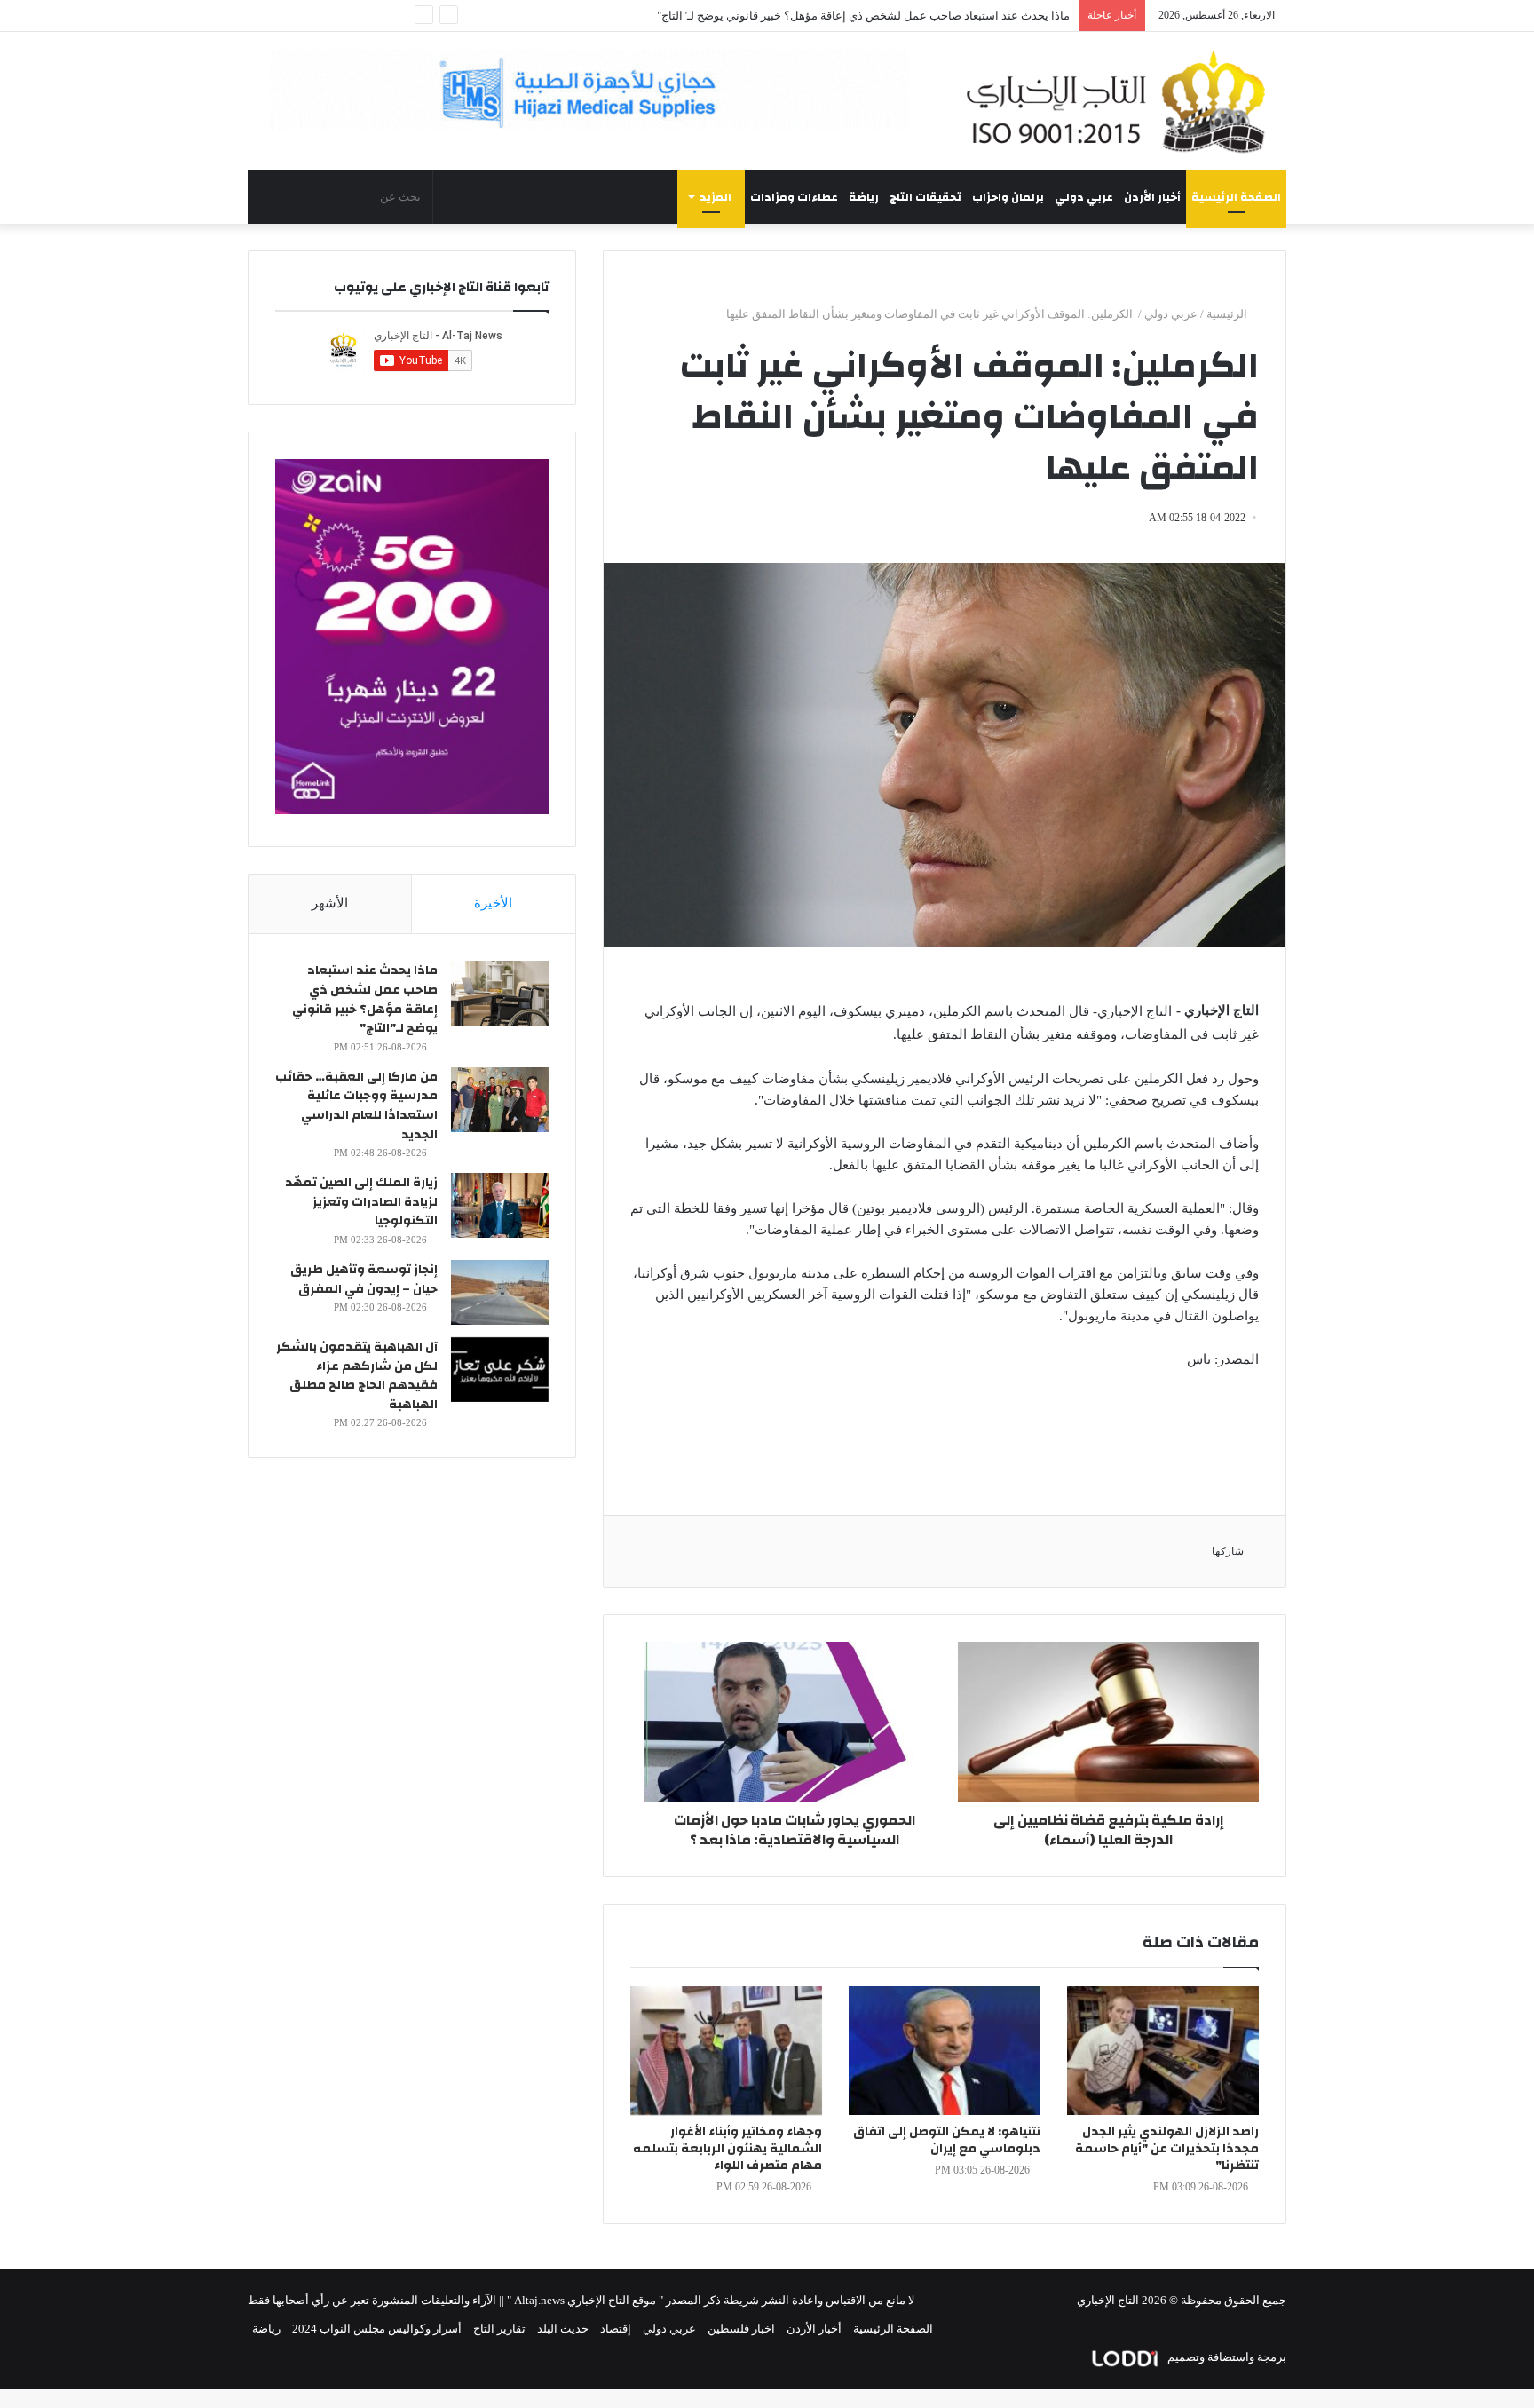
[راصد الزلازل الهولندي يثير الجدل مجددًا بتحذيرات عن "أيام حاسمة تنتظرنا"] (1163, 2051)
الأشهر (330, 903)
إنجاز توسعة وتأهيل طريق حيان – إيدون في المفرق (364, 1279)
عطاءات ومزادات (794, 197)
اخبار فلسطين (741, 2329)
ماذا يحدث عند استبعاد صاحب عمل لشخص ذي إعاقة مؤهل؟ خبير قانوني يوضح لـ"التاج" (365, 999)
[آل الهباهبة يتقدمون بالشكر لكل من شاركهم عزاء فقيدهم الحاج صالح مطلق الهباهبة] (500, 1370)
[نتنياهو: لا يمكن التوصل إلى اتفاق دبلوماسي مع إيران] (945, 2051)
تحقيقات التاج (925, 197)
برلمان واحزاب (1008, 197)
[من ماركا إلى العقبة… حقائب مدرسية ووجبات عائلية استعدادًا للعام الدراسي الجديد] (500, 1100)
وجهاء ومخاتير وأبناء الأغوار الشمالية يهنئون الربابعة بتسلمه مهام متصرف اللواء (727, 2149)
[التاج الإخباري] (1122, 101)
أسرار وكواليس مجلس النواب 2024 (377, 2329)
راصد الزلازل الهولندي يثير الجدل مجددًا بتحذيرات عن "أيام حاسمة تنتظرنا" (1167, 2149)
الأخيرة (493, 903)
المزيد (716, 197)
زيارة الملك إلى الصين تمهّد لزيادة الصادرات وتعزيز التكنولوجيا (361, 1202)
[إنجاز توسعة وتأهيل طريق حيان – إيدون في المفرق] (500, 1292)
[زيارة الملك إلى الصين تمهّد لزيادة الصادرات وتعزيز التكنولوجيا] (500, 1205)
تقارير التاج (499, 2329)
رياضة (864, 197)
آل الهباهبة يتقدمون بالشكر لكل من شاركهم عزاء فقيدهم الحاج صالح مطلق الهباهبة (357, 1376)
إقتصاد (616, 2329)
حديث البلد (563, 2329)
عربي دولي (1084, 197)
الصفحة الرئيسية (1236, 197)
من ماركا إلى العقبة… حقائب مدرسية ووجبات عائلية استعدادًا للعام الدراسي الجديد (356, 1106)
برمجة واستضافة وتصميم (1226, 2357)
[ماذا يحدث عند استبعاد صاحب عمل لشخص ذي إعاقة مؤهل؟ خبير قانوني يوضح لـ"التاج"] (500, 993)
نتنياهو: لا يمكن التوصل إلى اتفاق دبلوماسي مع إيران (947, 2140)
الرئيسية (1228, 314)
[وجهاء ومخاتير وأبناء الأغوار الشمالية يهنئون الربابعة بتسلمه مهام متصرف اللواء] (726, 2051)
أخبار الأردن (1152, 197)
